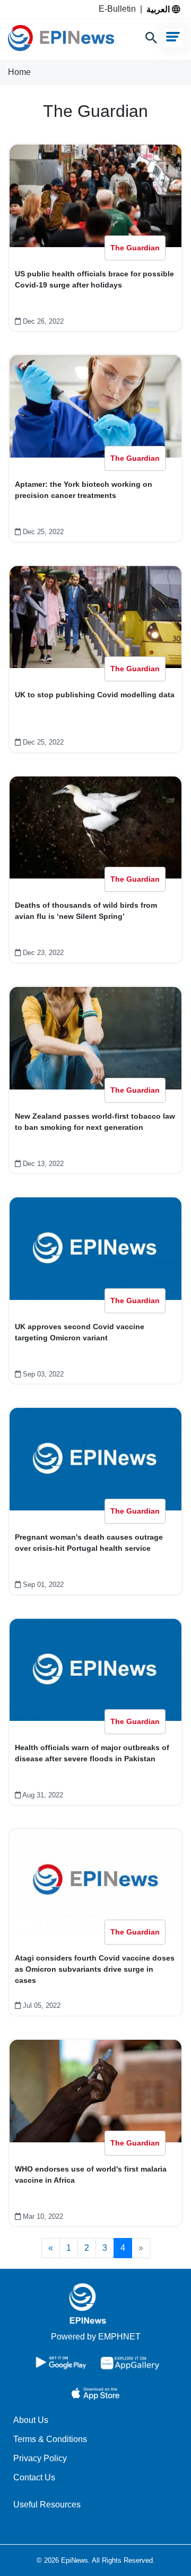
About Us (31, 2420)
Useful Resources (47, 2505)
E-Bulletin (119, 9)
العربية (159, 9)
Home (19, 72)
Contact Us (34, 2477)
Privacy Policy (40, 2458)
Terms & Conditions (50, 2439)
